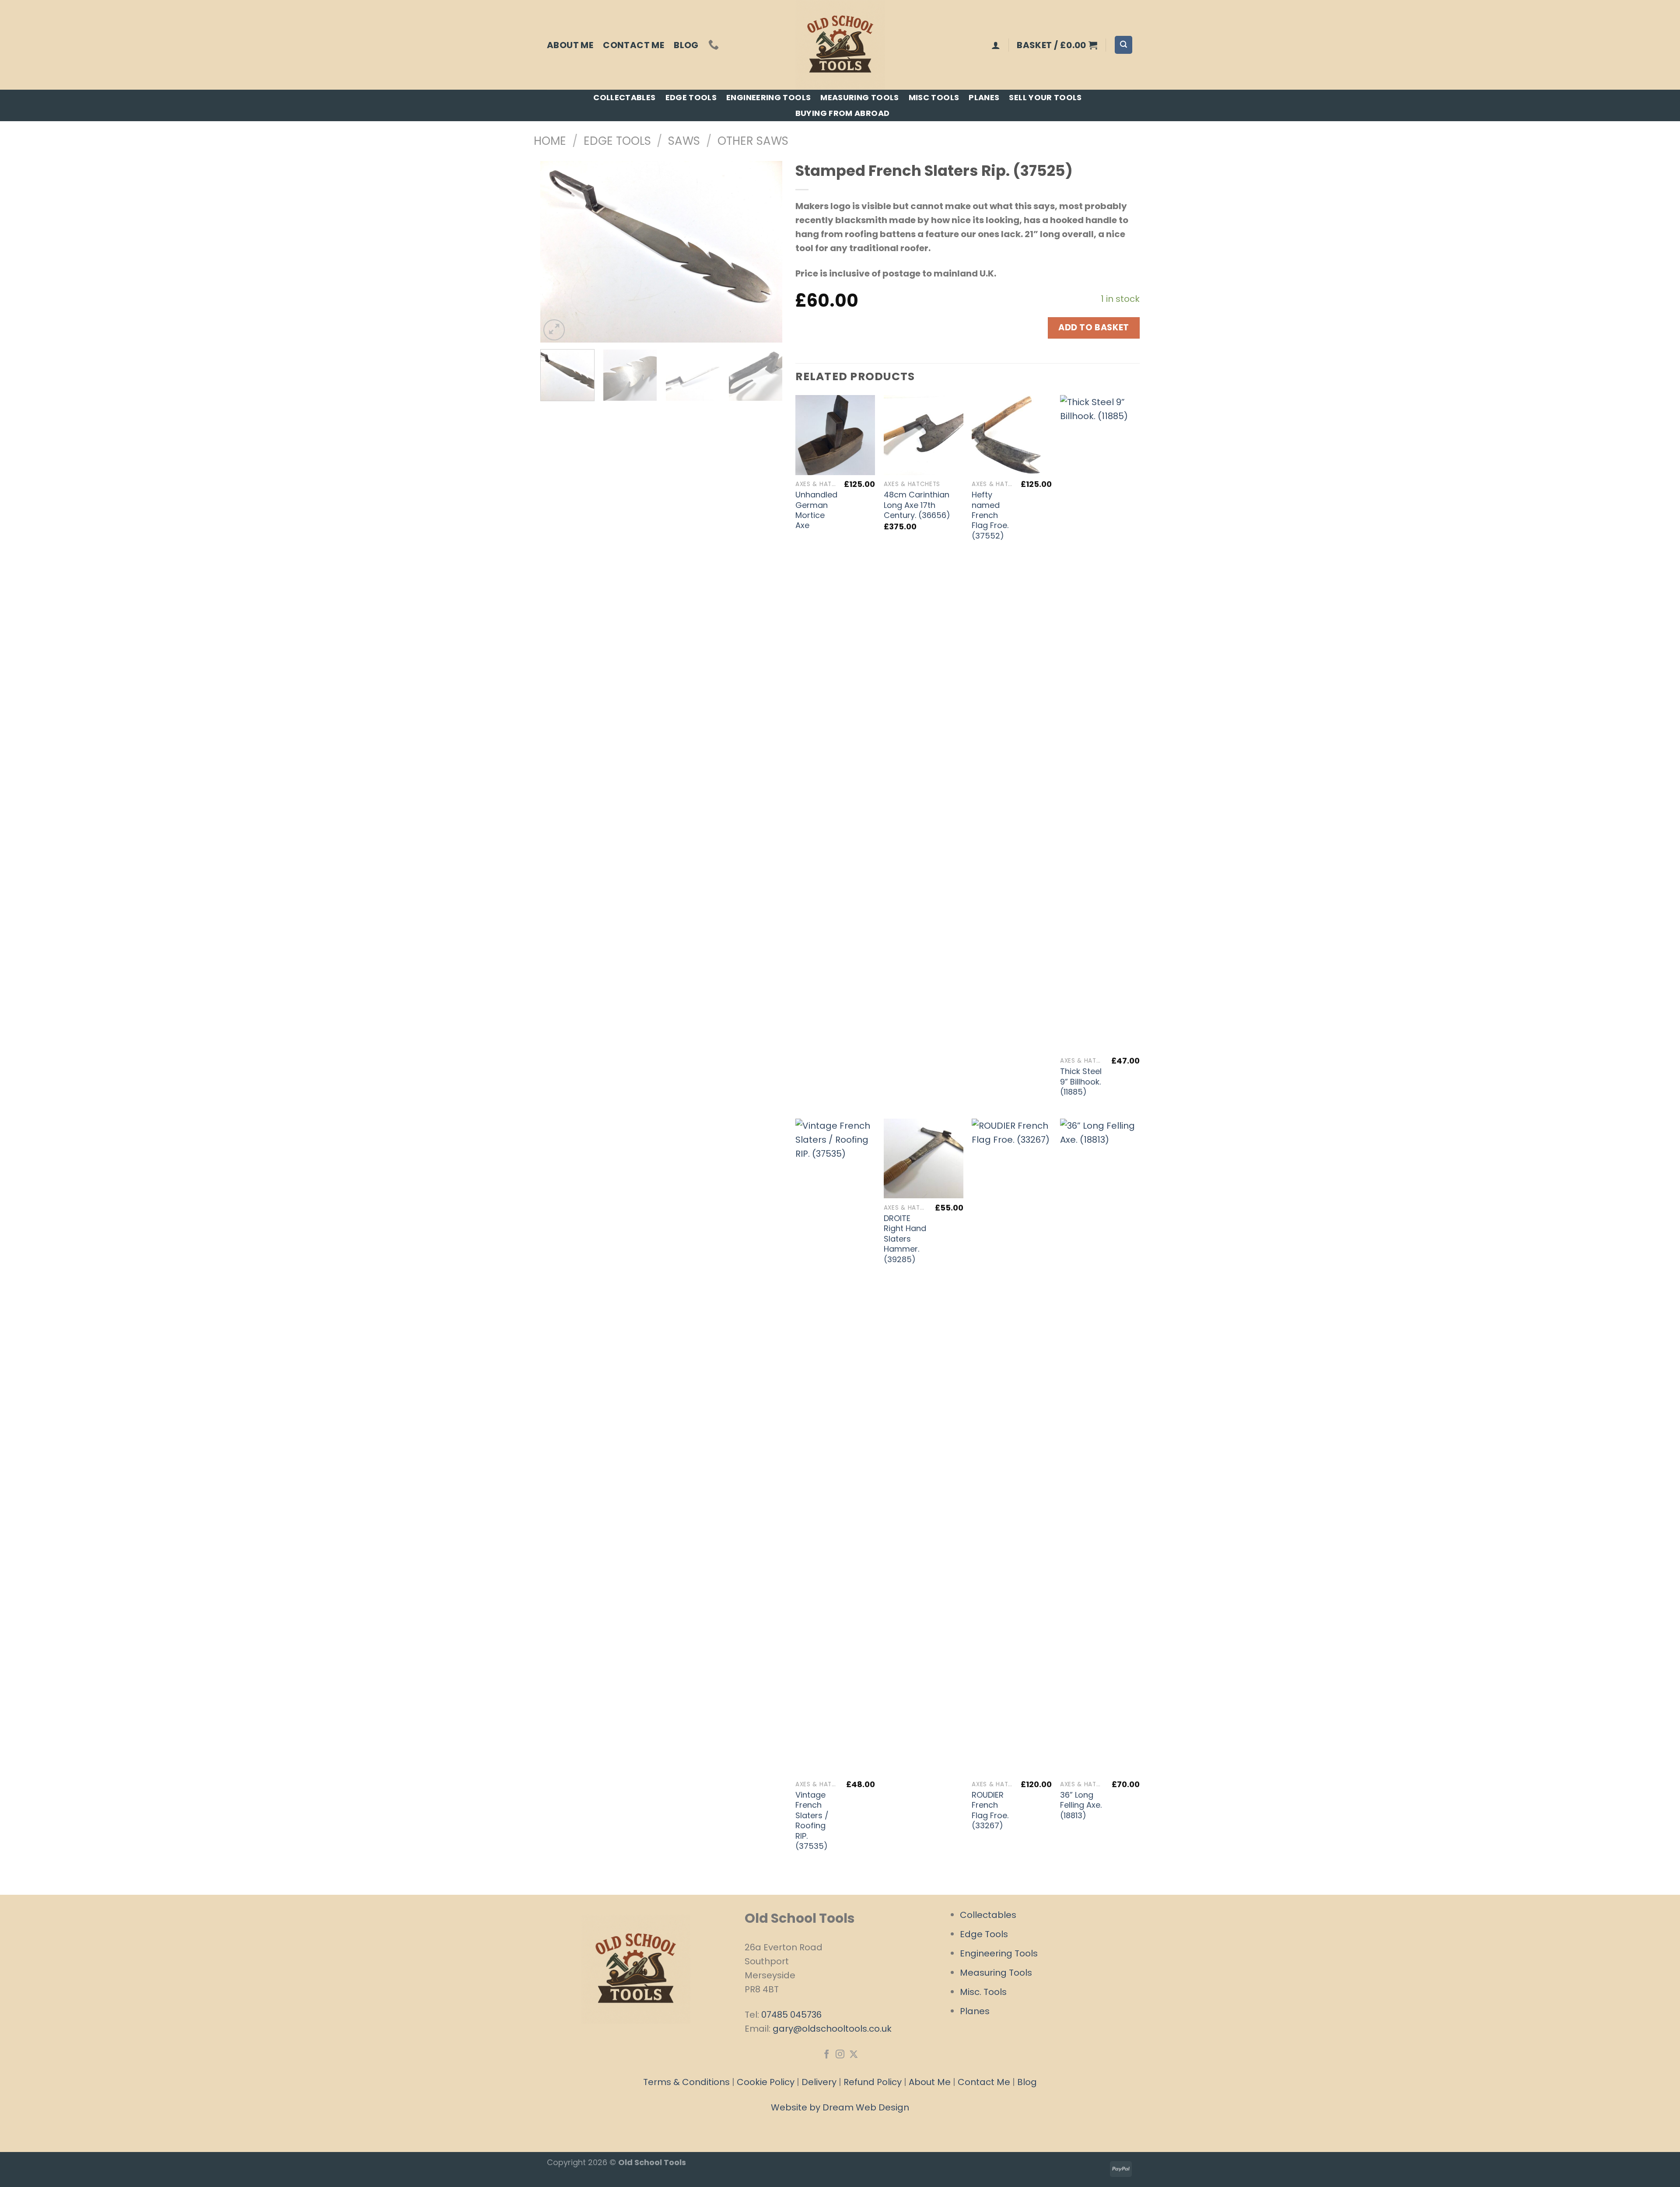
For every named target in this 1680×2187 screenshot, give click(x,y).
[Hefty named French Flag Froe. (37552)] (1011, 435)
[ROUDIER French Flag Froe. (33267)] (1011, 1447)
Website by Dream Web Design (840, 2107)
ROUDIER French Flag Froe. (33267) (990, 1810)
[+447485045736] (715, 45)
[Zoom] (554, 330)
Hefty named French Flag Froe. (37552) (990, 515)
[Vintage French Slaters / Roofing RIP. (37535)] (835, 1447)
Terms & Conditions (686, 2082)
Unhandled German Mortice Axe (816, 510)
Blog (686, 45)
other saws (753, 141)
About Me (570, 45)
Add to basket (1094, 327)
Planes (984, 97)
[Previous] (556, 252)
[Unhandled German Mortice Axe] (835, 435)
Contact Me (633, 45)
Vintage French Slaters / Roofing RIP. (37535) (812, 1820)
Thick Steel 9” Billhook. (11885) (1081, 1081)
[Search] (1123, 45)
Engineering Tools (768, 97)
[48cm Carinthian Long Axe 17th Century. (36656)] (924, 435)
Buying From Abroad (842, 113)
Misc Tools (934, 97)
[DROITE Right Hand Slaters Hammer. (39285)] (924, 1158)
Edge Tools (691, 97)
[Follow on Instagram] (840, 2055)
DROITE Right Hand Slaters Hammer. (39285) (905, 1239)
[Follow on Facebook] (826, 2055)
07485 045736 (791, 2015)
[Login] (996, 45)
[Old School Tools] (840, 45)
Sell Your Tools (1045, 97)
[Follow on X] (853, 2055)
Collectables (624, 97)
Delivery (819, 2082)
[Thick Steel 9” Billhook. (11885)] (1100, 723)
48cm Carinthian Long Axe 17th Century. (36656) (917, 505)
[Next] (766, 252)
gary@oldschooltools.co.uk (832, 2029)
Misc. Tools (983, 1992)
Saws (684, 141)
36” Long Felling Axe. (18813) (1081, 1805)
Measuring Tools (859, 97)
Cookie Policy (766, 2082)
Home (550, 141)
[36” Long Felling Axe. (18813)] (1100, 1447)
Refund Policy (873, 2082)
